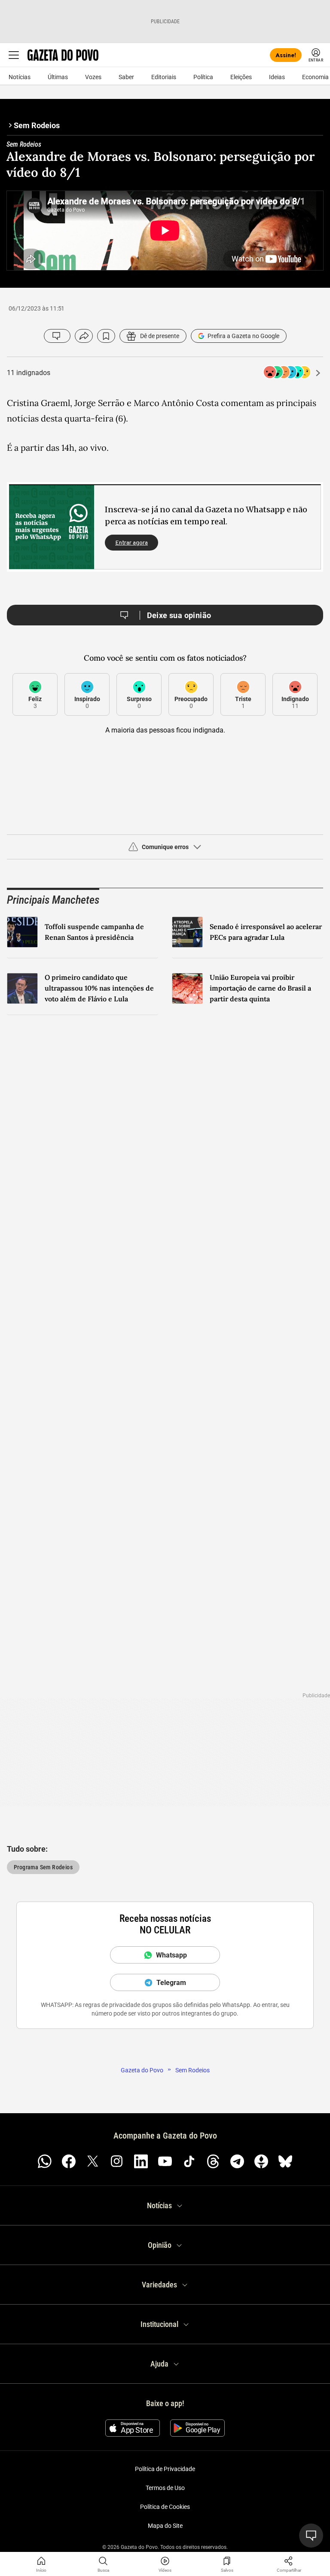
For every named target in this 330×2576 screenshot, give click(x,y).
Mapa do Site (165, 2526)
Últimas (58, 77)
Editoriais (164, 77)
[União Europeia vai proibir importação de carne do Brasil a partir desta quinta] (187, 988)
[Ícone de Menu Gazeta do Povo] (14, 55)
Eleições (241, 77)
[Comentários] (57, 336)
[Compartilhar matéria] (289, 2561)
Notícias (20, 77)
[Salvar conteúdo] (106, 336)
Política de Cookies (165, 2507)
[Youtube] (165, 2161)
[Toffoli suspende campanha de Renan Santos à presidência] (22, 932)
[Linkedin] (141, 2161)
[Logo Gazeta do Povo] (63, 55)
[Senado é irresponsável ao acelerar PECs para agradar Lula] (187, 932)
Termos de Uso (165, 2488)
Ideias (277, 77)
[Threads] (213, 2161)
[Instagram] (117, 2161)
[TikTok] (189, 2161)
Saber (126, 77)
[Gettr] (261, 2161)
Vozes (93, 77)
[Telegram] (237, 2161)
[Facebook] (69, 2161)
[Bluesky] (285, 2161)
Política (203, 77)
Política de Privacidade (165, 2469)
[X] (93, 2161)
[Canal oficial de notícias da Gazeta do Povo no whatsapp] (45, 2161)
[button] (165, 850)
